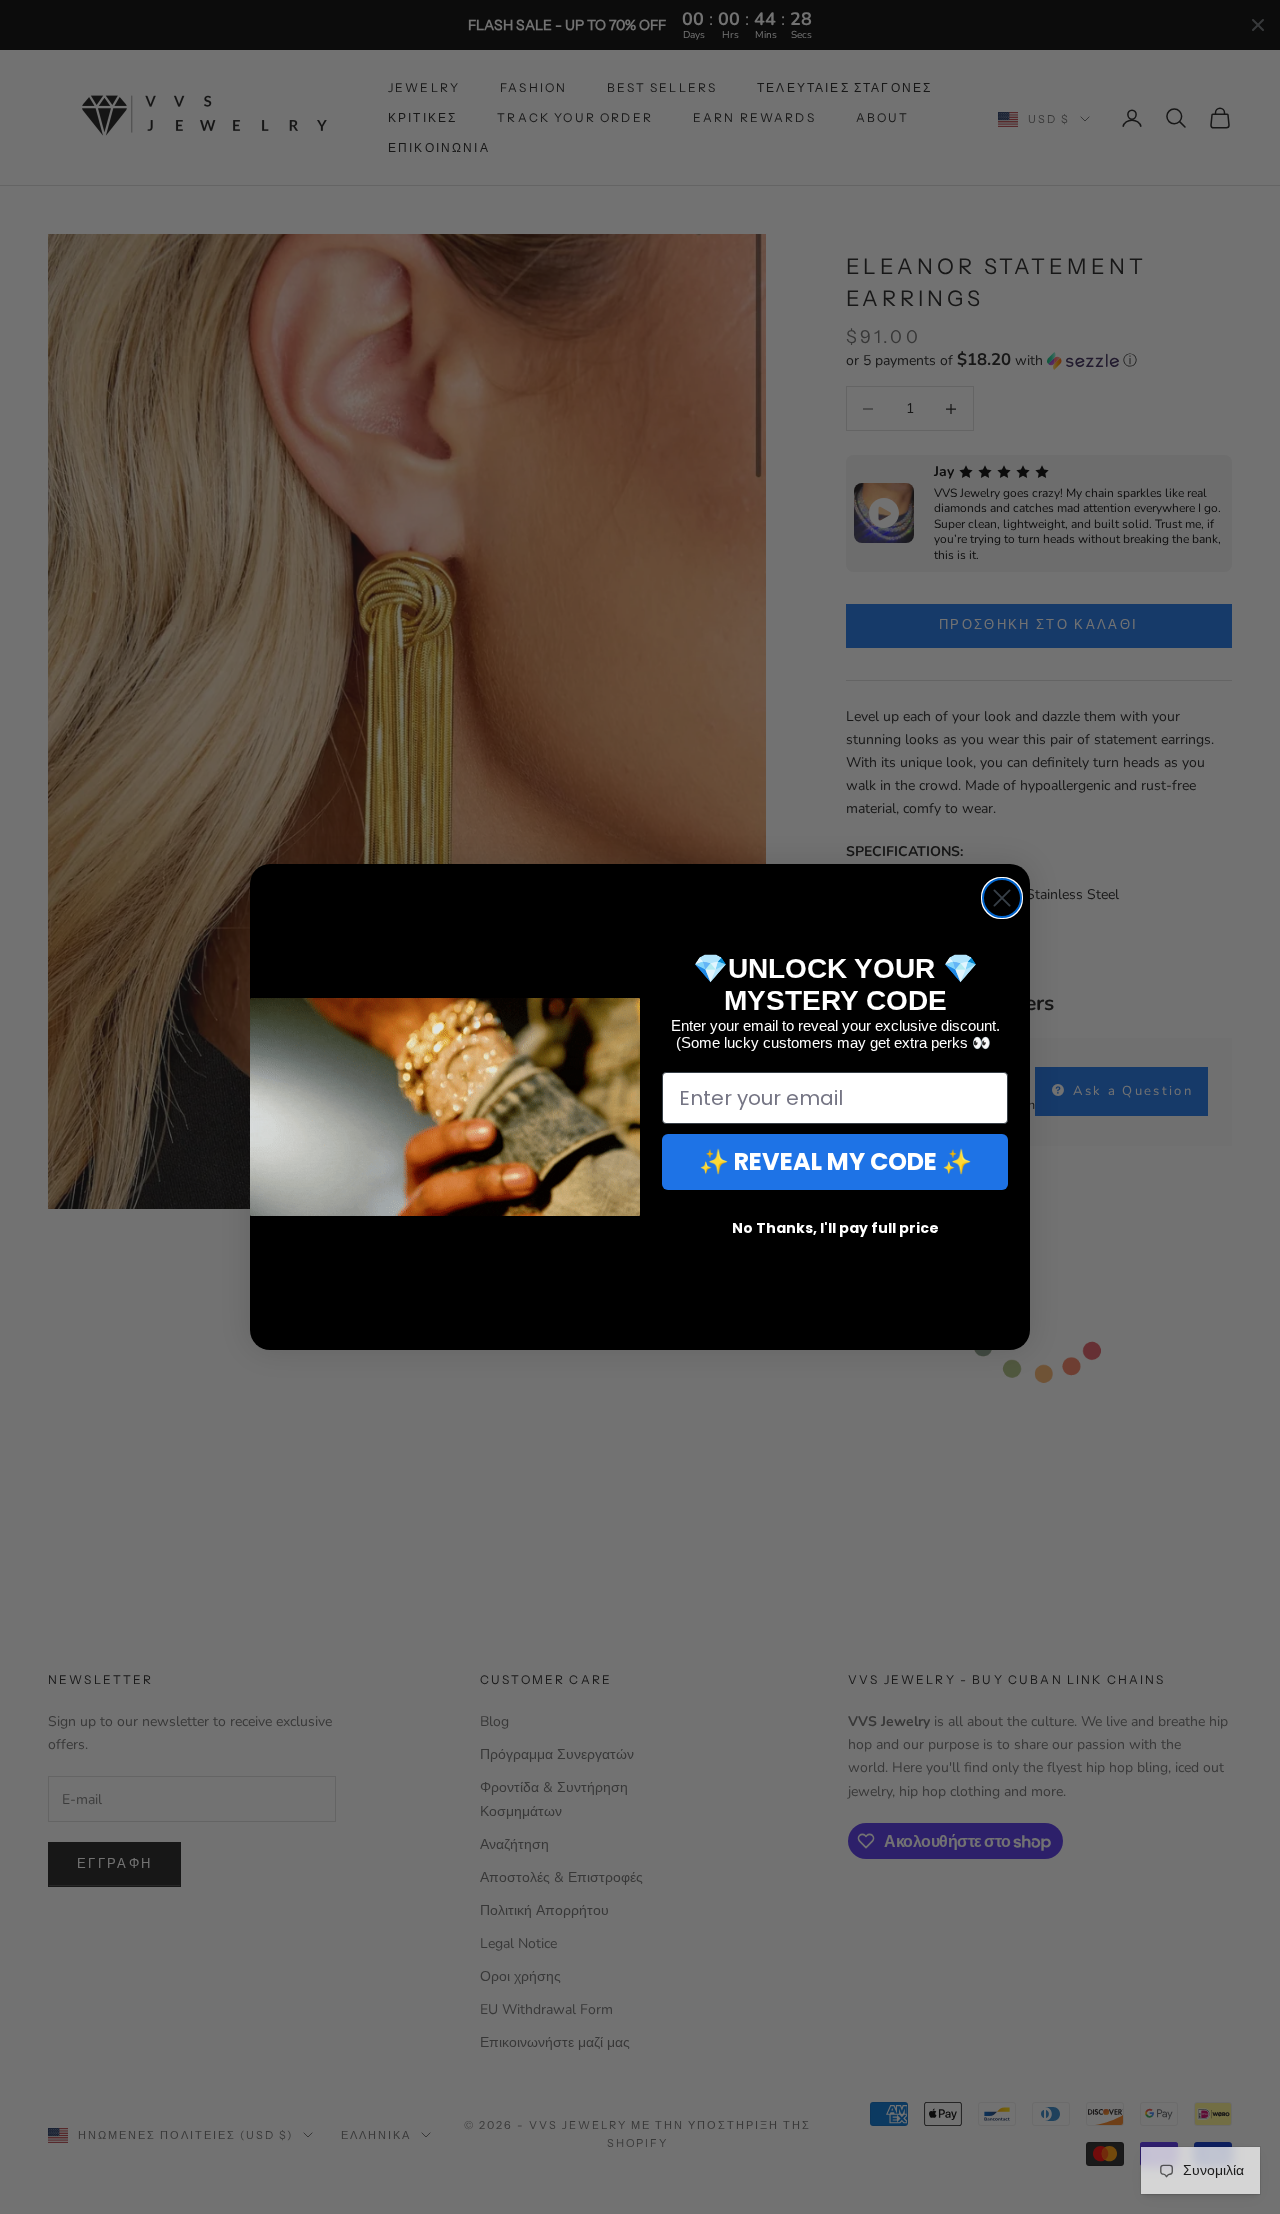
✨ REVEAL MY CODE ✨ (835, 1161)
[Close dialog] (1002, 898)
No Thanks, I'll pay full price (835, 1228)
